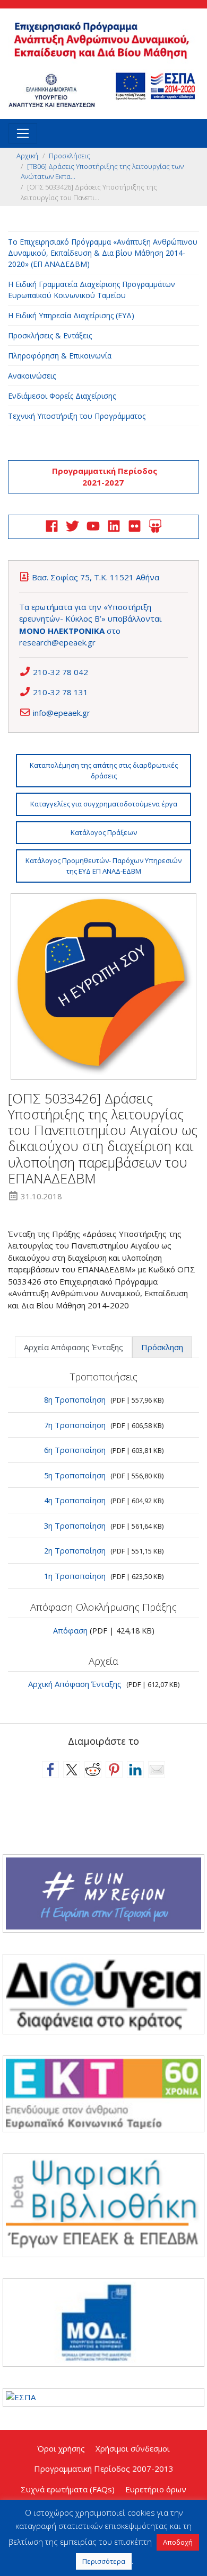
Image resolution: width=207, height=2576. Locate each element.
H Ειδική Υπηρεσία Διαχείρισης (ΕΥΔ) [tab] (71, 315)
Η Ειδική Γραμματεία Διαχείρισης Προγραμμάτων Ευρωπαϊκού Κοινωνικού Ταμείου (92, 290)
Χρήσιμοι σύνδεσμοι (133, 2448)
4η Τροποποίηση (75, 1500)
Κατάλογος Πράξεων (104, 832)
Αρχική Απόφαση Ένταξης (75, 1684)
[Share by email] (157, 1770)
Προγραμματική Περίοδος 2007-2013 (104, 2469)
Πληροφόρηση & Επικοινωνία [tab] (60, 356)
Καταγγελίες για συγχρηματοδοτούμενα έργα (104, 804)
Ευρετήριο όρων (156, 2489)
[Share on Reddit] (93, 1770)
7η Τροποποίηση (75, 1425)
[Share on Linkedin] (135, 1770)
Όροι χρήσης (61, 2448)
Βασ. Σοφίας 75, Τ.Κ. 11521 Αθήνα (96, 577)
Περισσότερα (104, 2561)
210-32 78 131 (61, 692)
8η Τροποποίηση (75, 1399)
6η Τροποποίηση (75, 1450)
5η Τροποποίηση (75, 1475)
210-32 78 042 (61, 672)
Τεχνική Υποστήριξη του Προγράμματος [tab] (77, 416)
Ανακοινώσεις (32, 376)
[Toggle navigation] (23, 133)
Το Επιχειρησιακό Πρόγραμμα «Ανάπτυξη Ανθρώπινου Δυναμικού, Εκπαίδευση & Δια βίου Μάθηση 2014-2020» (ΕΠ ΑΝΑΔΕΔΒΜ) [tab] (103, 253)
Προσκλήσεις (70, 156)
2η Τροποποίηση (75, 1550)
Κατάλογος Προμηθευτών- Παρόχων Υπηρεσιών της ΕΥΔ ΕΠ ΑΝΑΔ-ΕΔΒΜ (103, 866)
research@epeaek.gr (57, 642)
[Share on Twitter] (72, 1770)
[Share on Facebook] (50, 1770)
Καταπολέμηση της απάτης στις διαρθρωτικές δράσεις (104, 770)
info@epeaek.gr (62, 713)
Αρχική (27, 156)
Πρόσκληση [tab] (162, 1347)
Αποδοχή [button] (178, 2542)
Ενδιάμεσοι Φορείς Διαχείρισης (62, 396)
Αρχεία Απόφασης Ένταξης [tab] (74, 1347)
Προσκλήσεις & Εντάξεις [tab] (50, 335)
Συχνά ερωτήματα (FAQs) (68, 2489)
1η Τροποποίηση (75, 1576)
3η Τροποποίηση (75, 1525)
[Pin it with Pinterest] (114, 1770)
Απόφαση (70, 1630)
